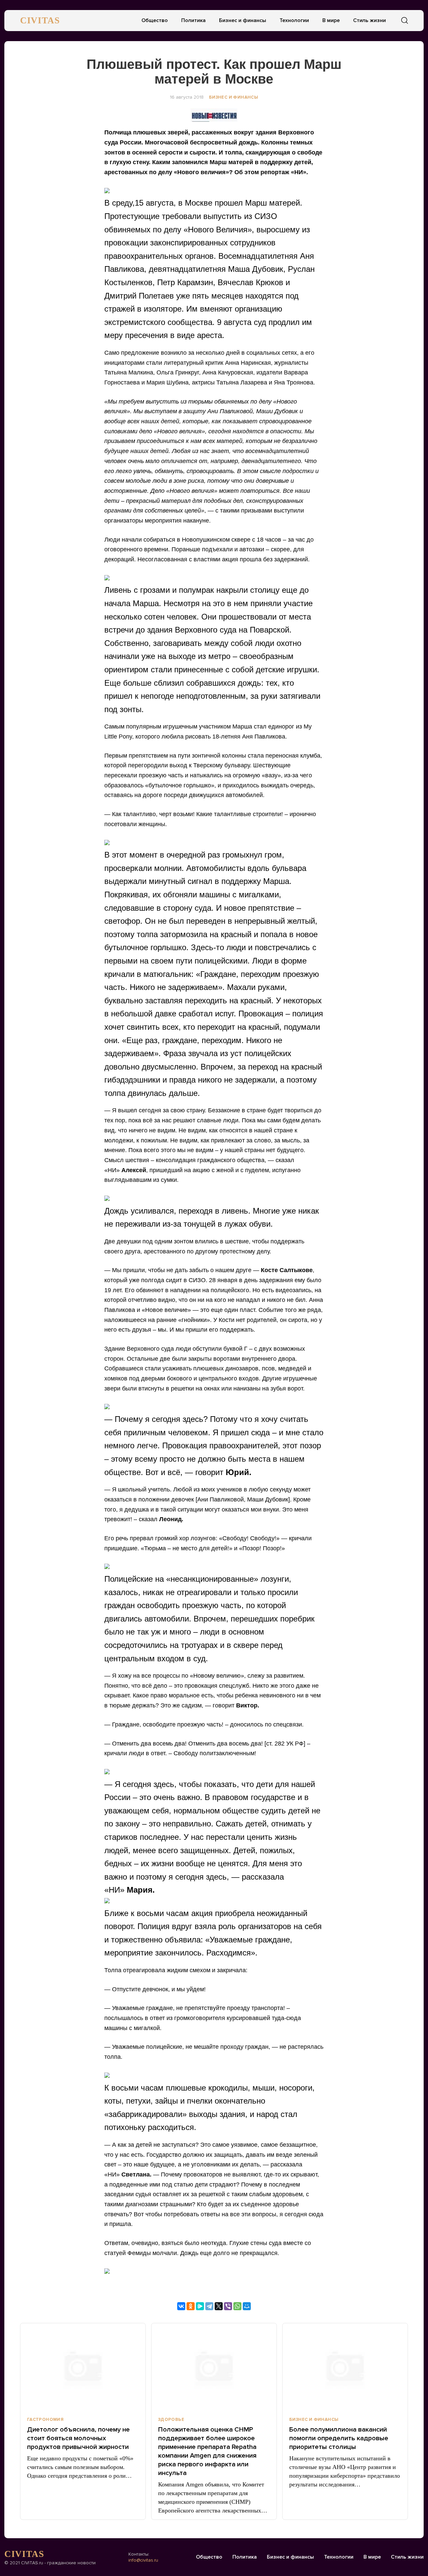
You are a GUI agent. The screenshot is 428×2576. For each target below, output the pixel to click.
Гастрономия (45, 2420)
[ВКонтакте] (181, 2306)
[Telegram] (209, 2306)
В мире (331, 20)
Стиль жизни (369, 20)
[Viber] (228, 2306)
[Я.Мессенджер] (200, 2306)
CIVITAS (40, 20)
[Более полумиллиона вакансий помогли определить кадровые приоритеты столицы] (345, 2367)
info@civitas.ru (143, 2560)
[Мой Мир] (247, 2306)
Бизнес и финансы (243, 20)
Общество (155, 20)
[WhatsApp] (237, 2306)
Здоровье (171, 2420)
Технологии (294, 20)
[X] (219, 2306)
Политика (193, 20)
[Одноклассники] (191, 2306)
